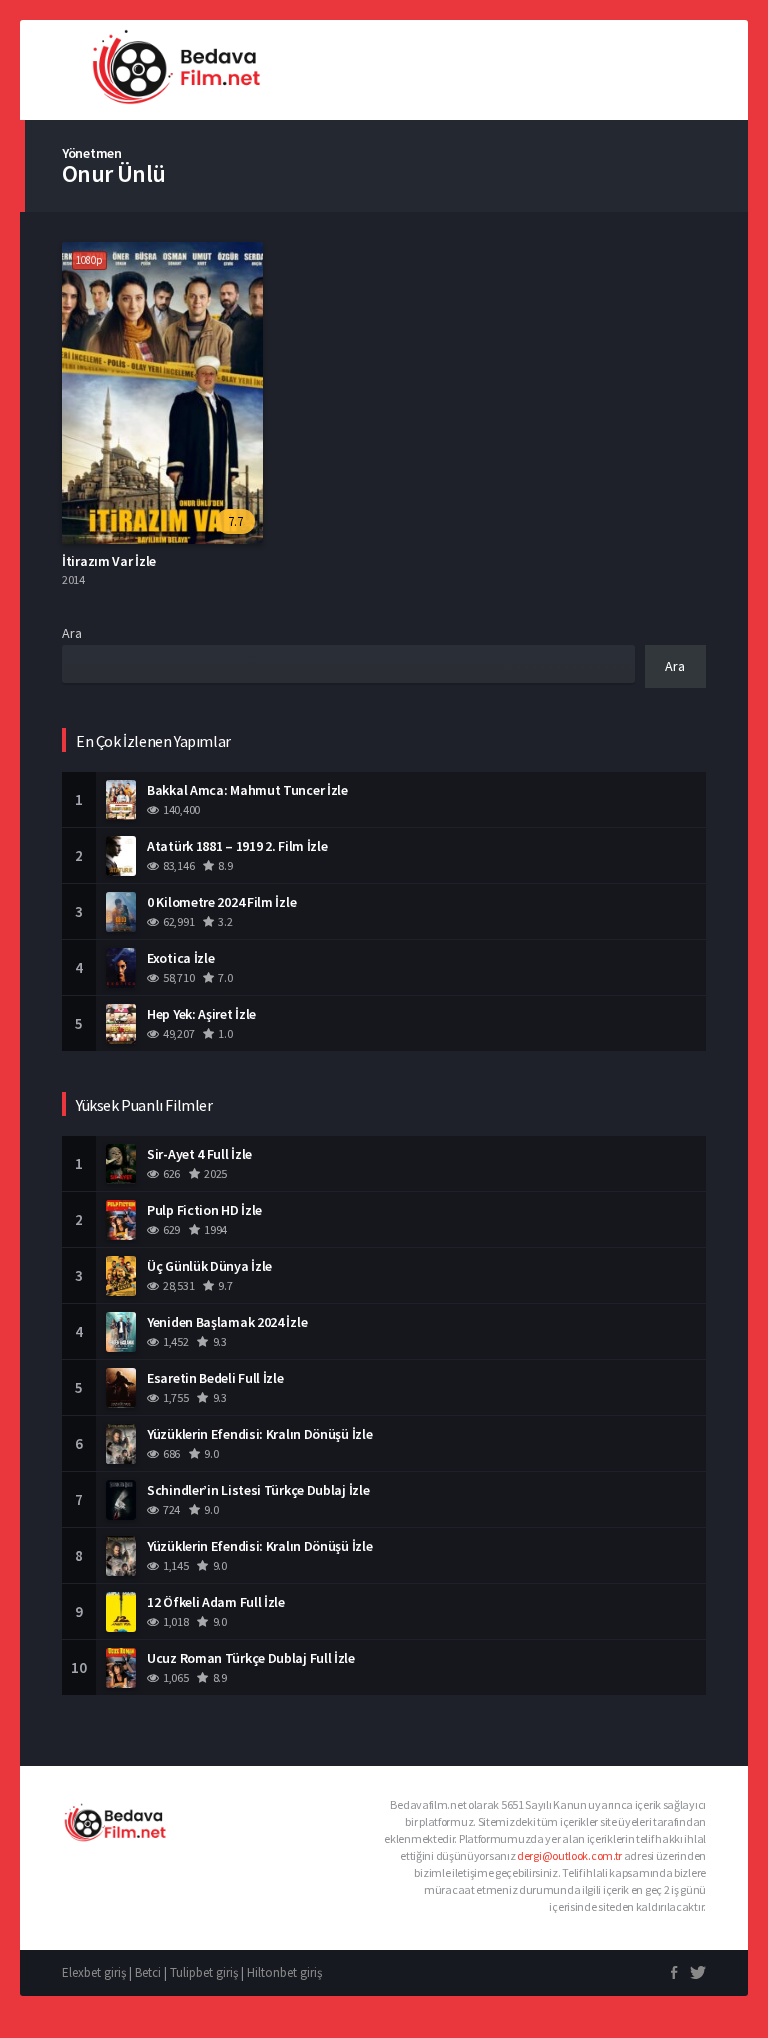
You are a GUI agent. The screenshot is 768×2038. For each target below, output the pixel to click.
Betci (148, 1972)
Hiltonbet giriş (284, 1972)
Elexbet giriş (94, 1972)
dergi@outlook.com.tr (569, 1855)
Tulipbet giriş (204, 1972)
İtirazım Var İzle (109, 561)
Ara (72, 633)
